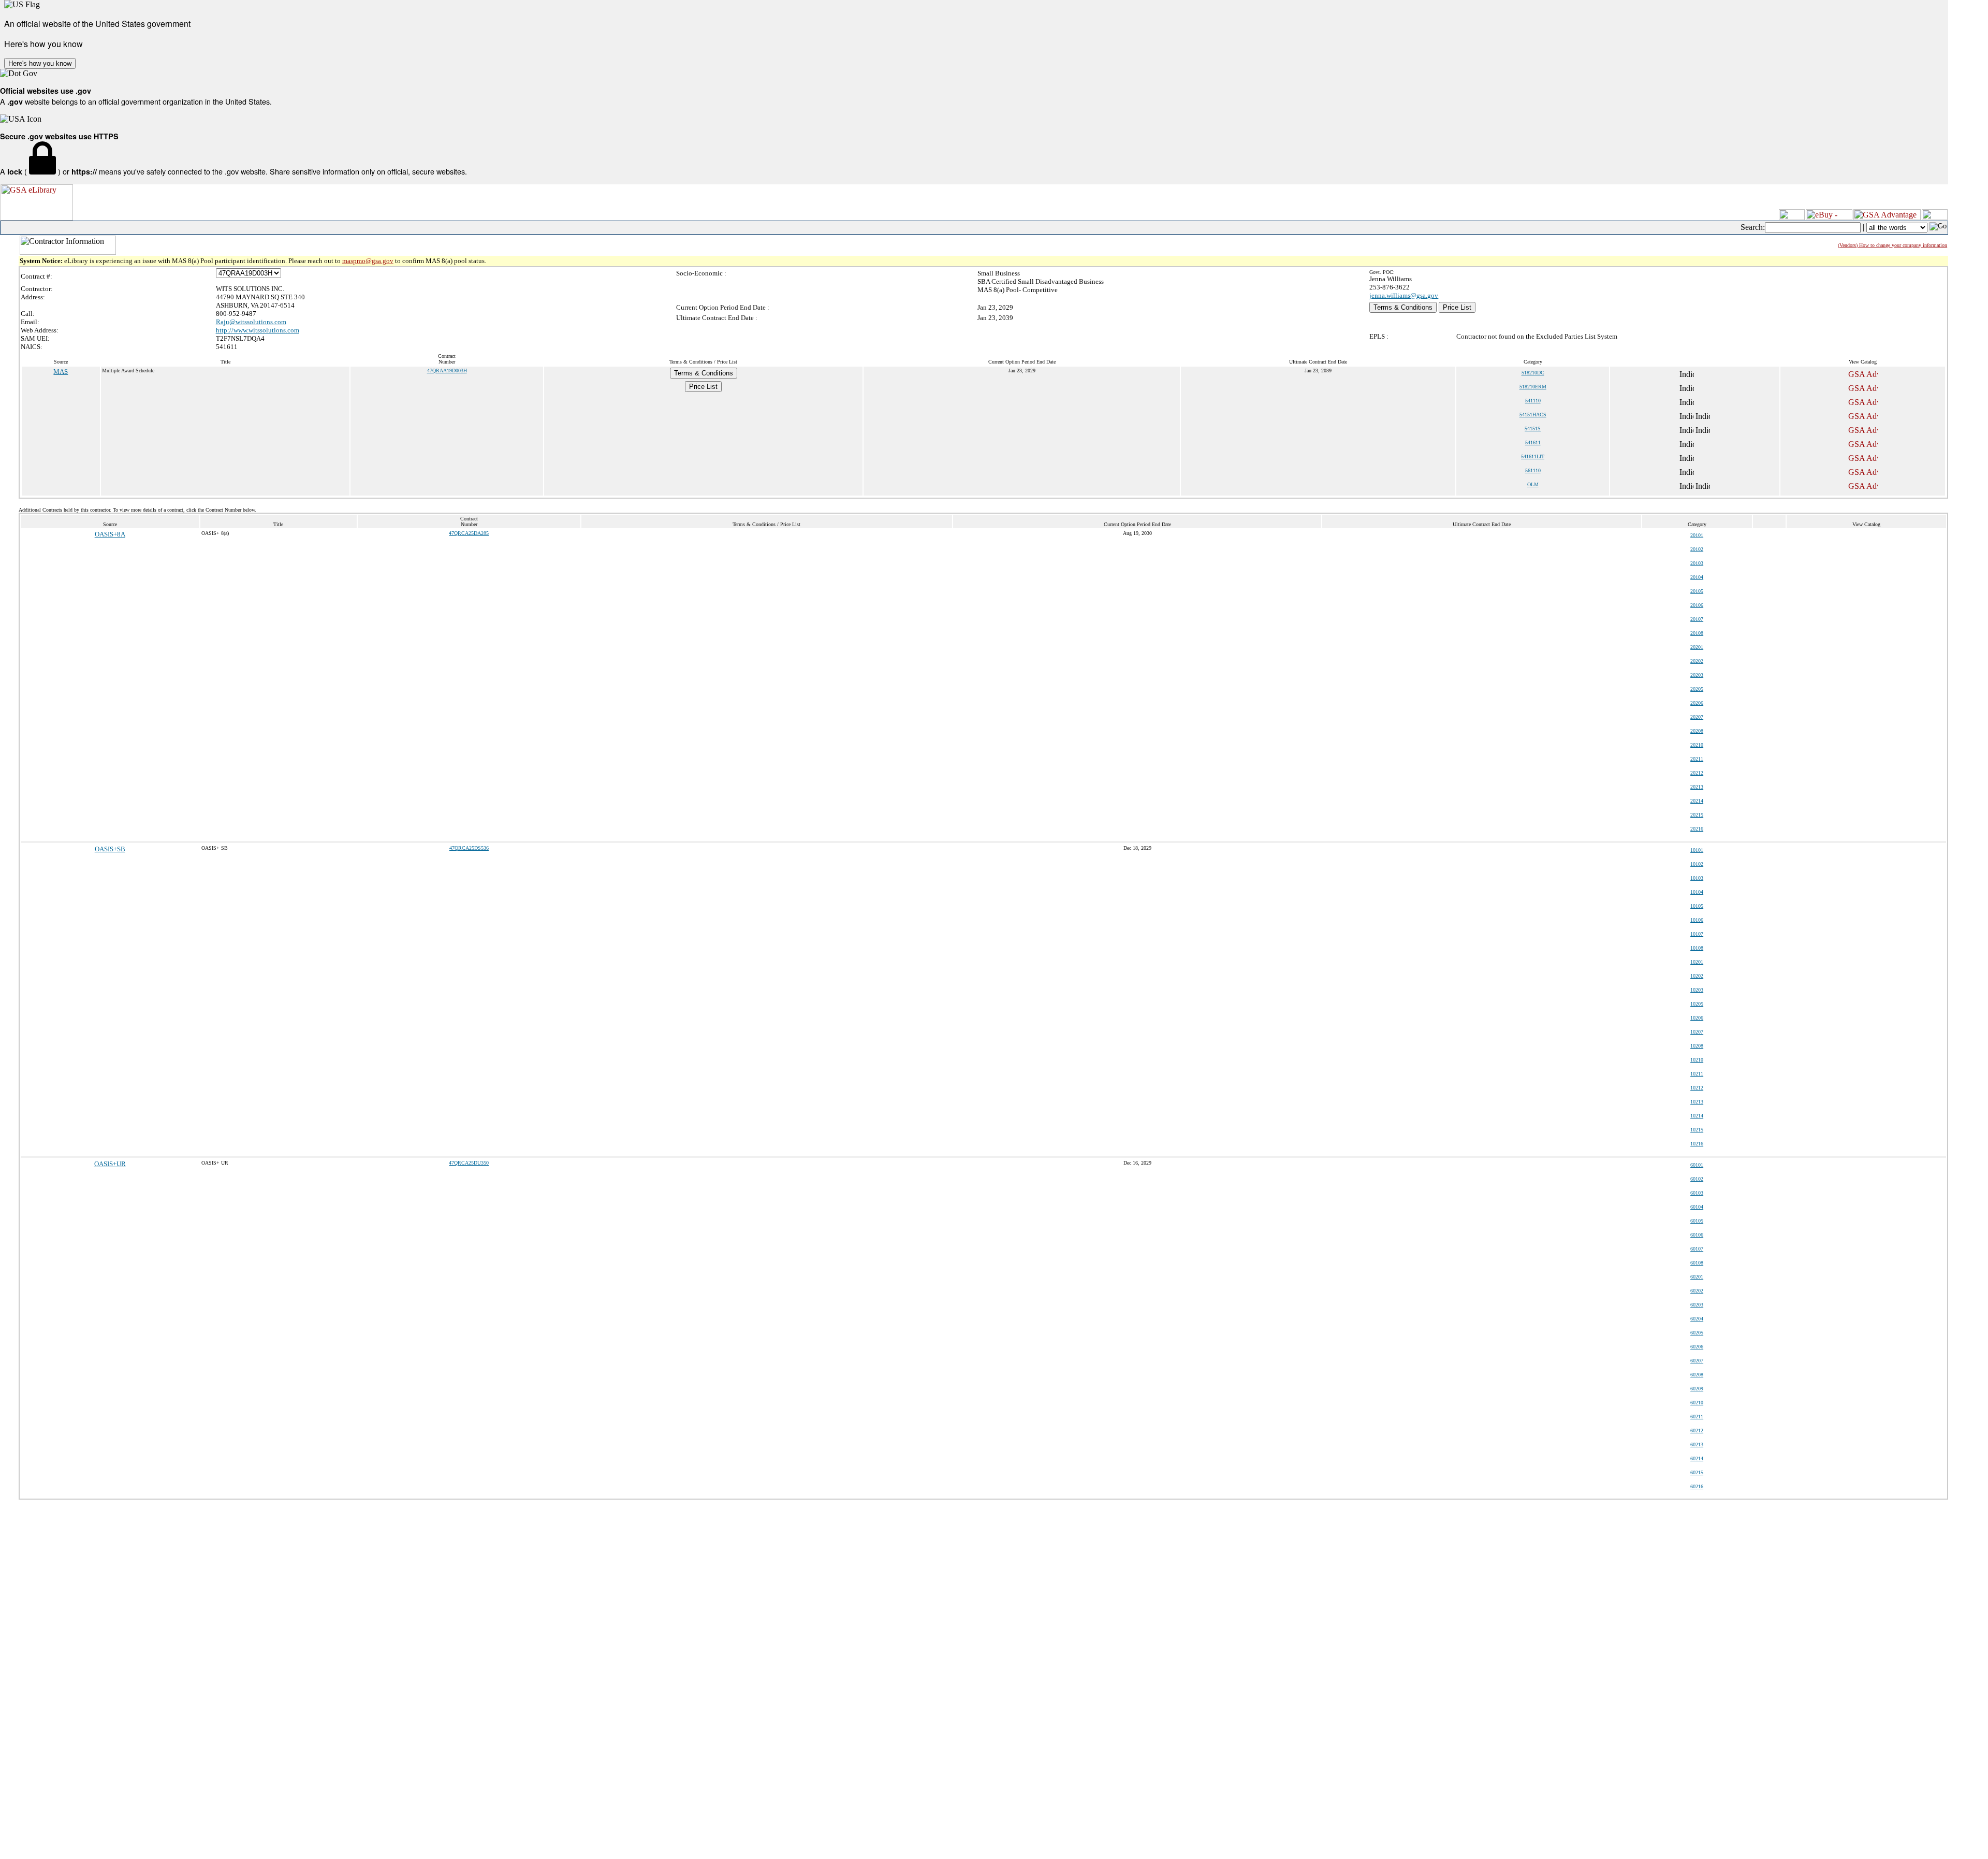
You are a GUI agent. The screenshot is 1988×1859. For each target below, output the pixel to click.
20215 (1697, 815)
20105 (1697, 591)
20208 (1697, 731)
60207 (1697, 1361)
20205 (1697, 689)
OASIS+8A (110, 534)
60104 (1697, 1207)
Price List (1457, 307)
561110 (1533, 470)
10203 (1697, 990)
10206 (1697, 1018)
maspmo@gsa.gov (368, 261)
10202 (1697, 976)
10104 (1697, 892)
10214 (1697, 1116)
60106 (1697, 1235)
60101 (1697, 1165)
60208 (1697, 1375)
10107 (1697, 934)
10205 (1697, 1004)
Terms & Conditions (1403, 307)
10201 (1697, 962)
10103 (1697, 878)
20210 (1697, 745)
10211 (1697, 1074)
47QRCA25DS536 (469, 848)
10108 (1697, 948)
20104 (1697, 577)
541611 (1533, 442)
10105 (1697, 906)
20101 (1697, 535)
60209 (1697, 1389)
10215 (1697, 1130)
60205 (1697, 1333)
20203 (1697, 675)
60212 (1697, 1430)
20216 (1697, 829)
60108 (1697, 1263)
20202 (1697, 661)
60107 (1697, 1249)
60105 (1697, 1221)
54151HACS (1533, 415)
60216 (1697, 1486)
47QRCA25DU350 (469, 1163)
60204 (1697, 1319)
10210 (1697, 1060)
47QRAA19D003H (447, 371)
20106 (1697, 605)
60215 (1697, 1472)
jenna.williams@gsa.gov (1404, 295)
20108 (1697, 633)
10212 (1697, 1088)
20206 (1697, 703)
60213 (1697, 1444)
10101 (1697, 850)
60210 (1697, 1403)
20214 (1697, 801)
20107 (1697, 619)
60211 (1697, 1417)
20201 (1697, 647)
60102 (1697, 1179)
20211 (1697, 759)
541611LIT (1533, 456)
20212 (1697, 773)
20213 (1697, 787)
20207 (1697, 717)
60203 (1697, 1305)
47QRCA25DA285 (469, 533)
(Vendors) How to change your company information (1892, 245)
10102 (1697, 864)
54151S (1533, 429)
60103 (1697, 1193)
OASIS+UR (110, 1164)
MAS (61, 372)
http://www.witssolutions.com (258, 330)
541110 (1533, 401)
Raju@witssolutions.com (251, 322)
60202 (1697, 1291)
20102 (1697, 549)
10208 (1697, 1046)
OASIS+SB (110, 849)
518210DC (1533, 373)
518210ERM (1533, 387)
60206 (1697, 1347)
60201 (1697, 1277)
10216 (1697, 1144)
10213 (1697, 1102)
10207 (1697, 1032)
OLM (1533, 484)
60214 (1697, 1458)
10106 (1697, 920)
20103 (1697, 563)
